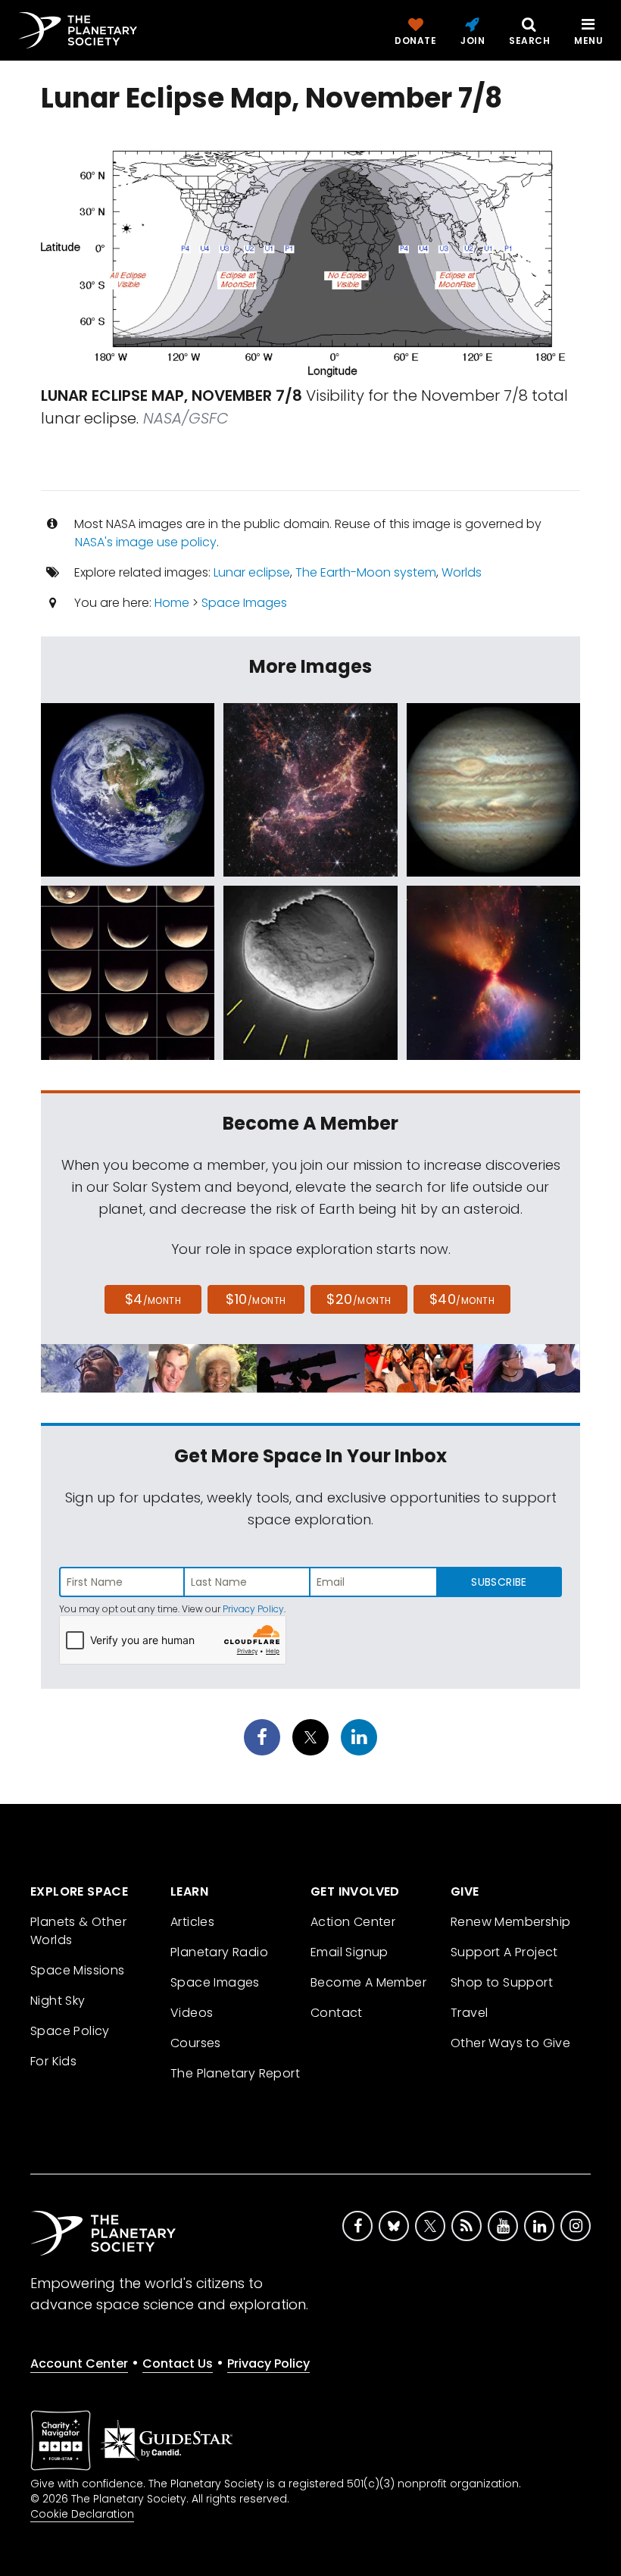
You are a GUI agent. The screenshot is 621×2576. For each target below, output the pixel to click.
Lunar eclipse (252, 572)
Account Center (79, 2363)
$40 (462, 1299)
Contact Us (178, 2363)
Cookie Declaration (82, 2514)
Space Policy (70, 2031)
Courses (196, 2043)
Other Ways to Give (510, 2043)
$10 (256, 1299)
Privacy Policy (253, 1609)
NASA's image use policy (146, 542)
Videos (192, 2013)
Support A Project (504, 1952)
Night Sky (58, 2001)
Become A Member (368, 1982)
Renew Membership (510, 1922)
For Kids (53, 2061)
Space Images (244, 603)
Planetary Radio (219, 1952)
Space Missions (78, 1970)
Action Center (353, 1922)
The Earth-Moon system (366, 572)
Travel (469, 2013)
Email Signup (350, 1952)
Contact (337, 2013)
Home (172, 603)
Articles (192, 1922)
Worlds (462, 572)
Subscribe (499, 1582)
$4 (153, 1299)
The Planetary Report (235, 2073)
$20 (359, 1299)
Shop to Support (502, 1982)
